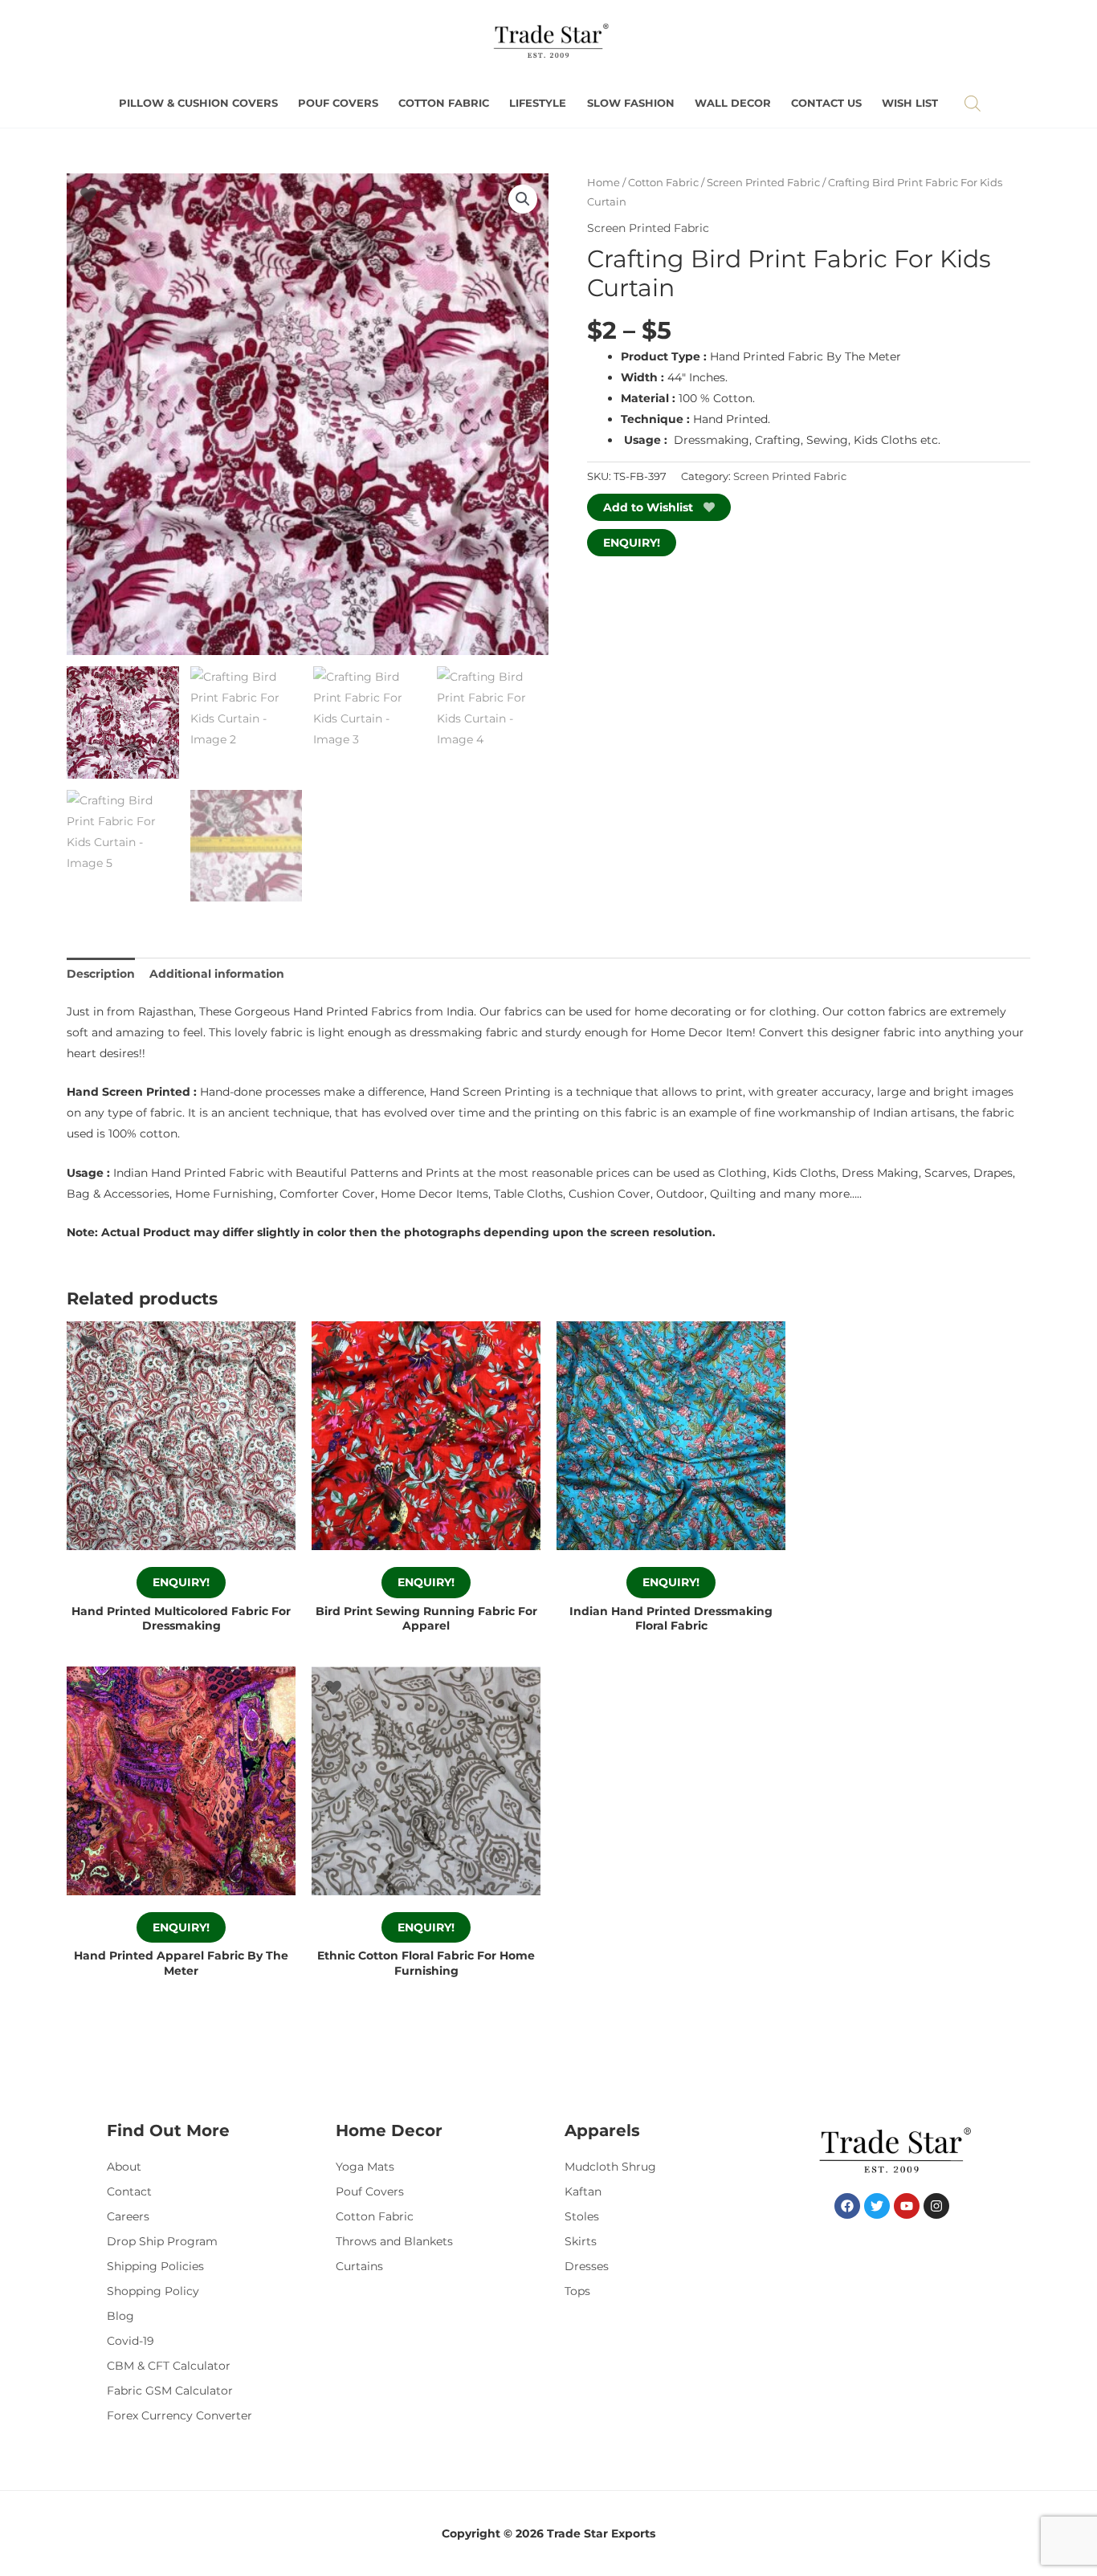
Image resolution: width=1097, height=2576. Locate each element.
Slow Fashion (631, 103)
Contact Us (826, 103)
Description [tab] (101, 974)
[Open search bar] (973, 103)
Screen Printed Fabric (763, 183)
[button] (523, 199)
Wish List (910, 103)
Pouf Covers (338, 103)
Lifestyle (538, 103)
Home (604, 183)
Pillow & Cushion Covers (198, 103)
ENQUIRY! (632, 543)
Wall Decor (733, 103)
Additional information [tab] (217, 974)
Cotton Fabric (444, 103)
